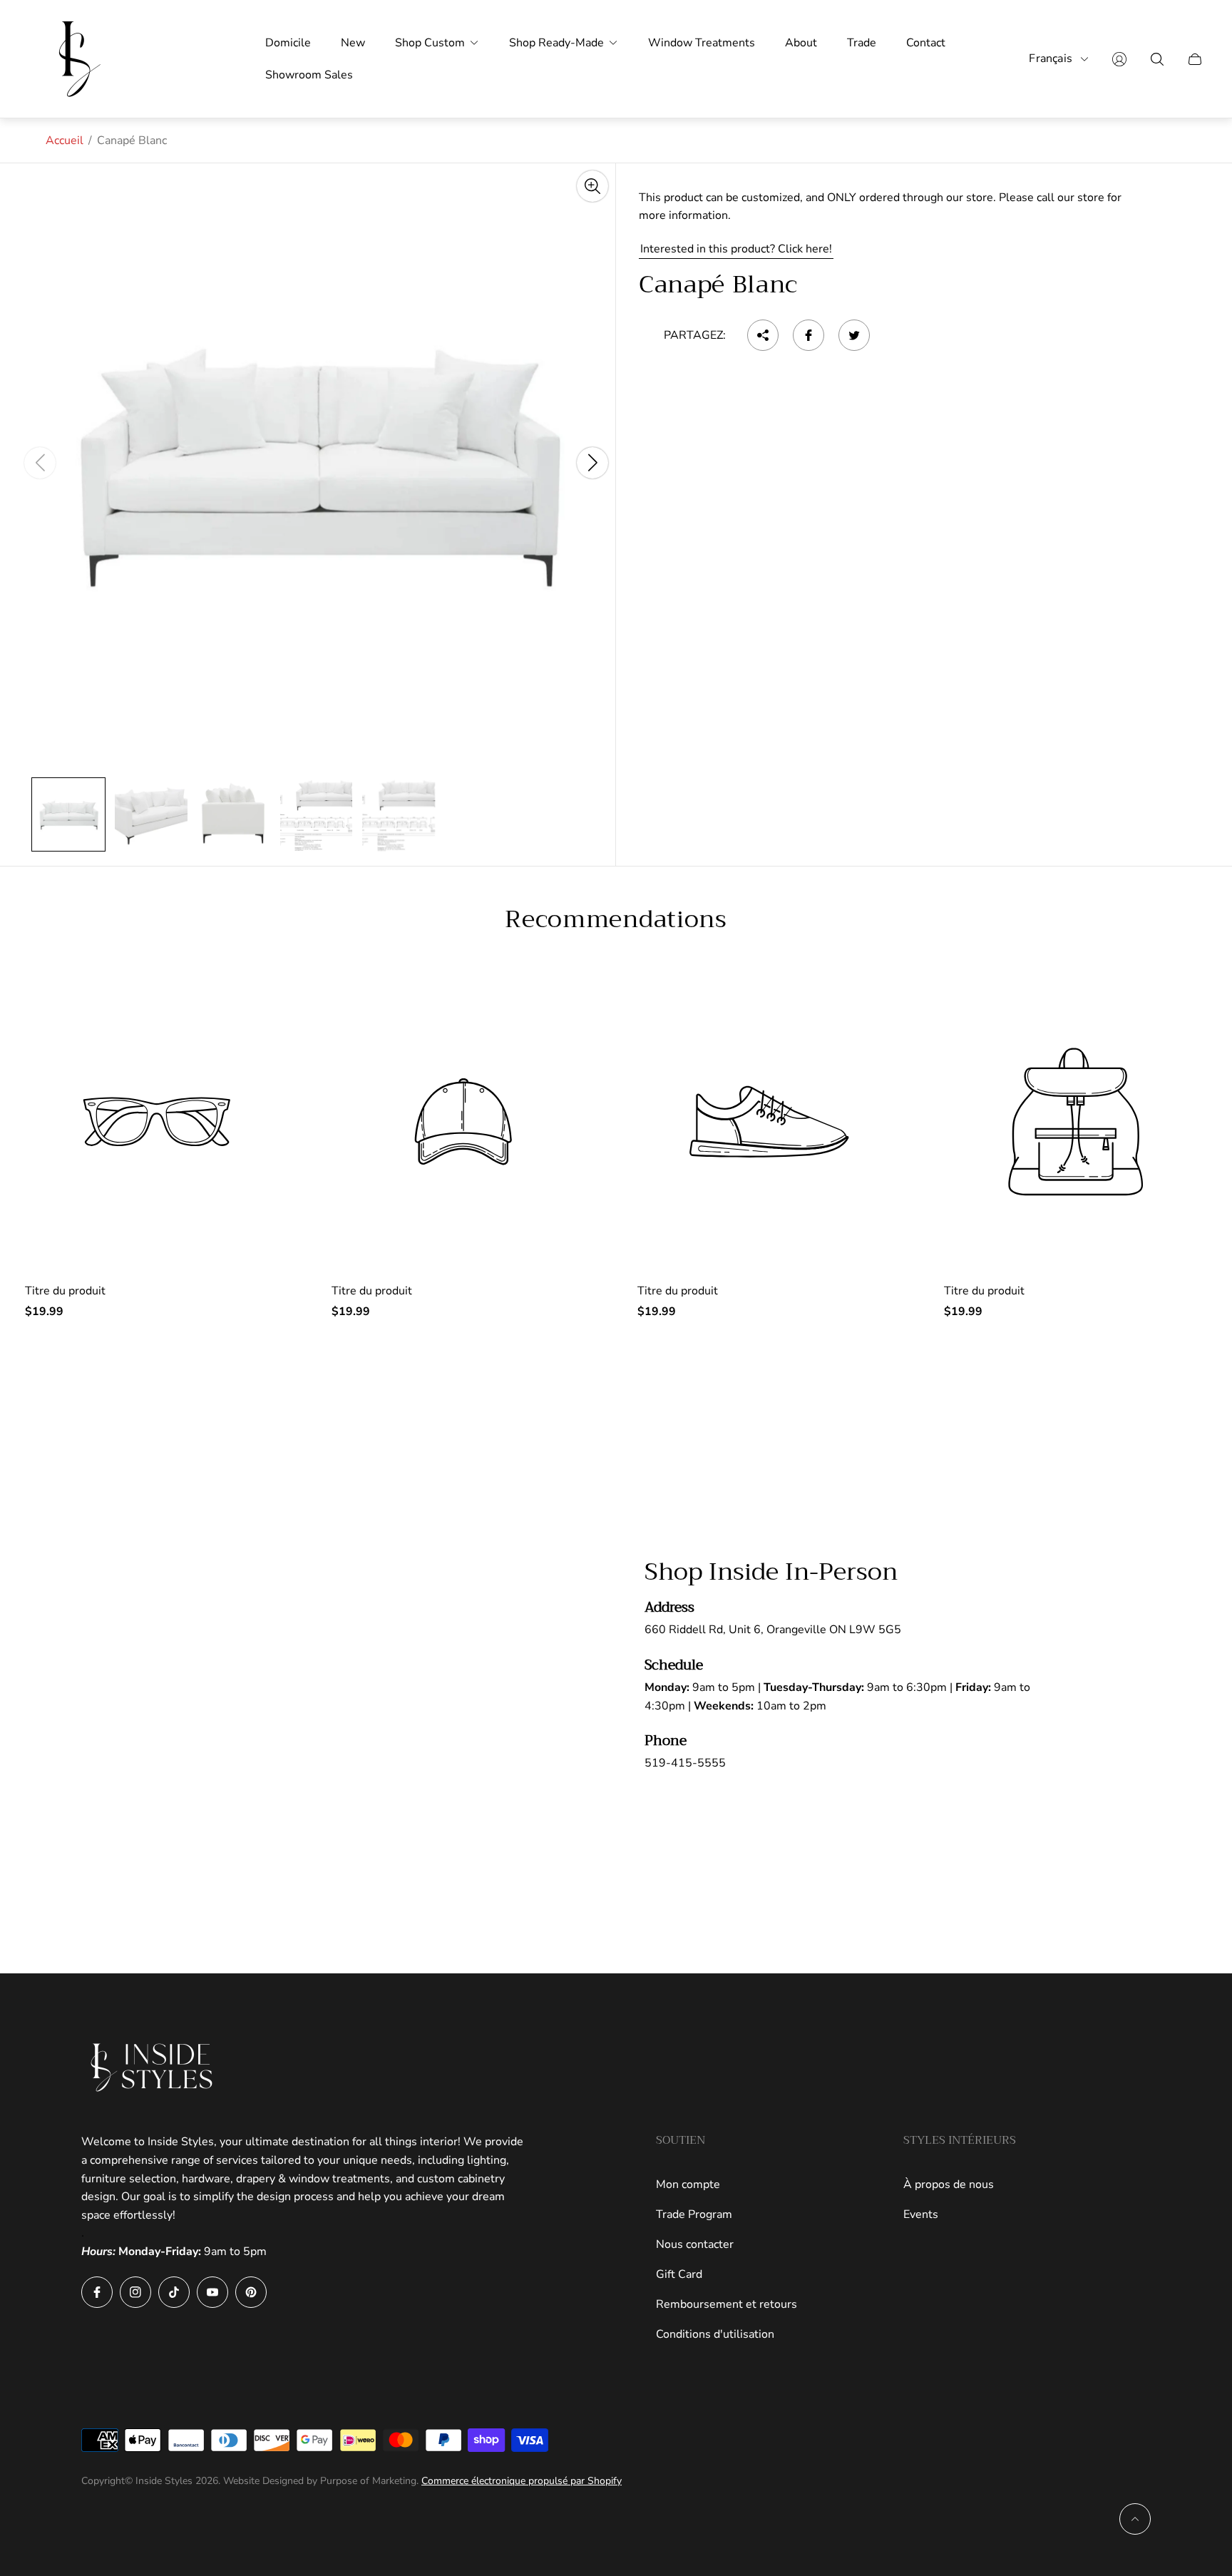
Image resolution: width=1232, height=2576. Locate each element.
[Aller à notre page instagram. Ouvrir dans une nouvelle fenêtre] (135, 2292)
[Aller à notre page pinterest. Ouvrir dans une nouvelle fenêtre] (251, 2292)
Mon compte (688, 2184)
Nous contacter (695, 2244)
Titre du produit (65, 1291)
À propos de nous (949, 2184)
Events (921, 2214)
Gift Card (679, 2274)
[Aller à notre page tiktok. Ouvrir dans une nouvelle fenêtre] (174, 2292)
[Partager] (763, 335)
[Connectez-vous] (1119, 59)
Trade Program (694, 2214)
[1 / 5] (68, 814)
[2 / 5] (151, 814)
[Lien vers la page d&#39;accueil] (153, 2068)
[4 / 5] (317, 814)
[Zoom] (592, 186)
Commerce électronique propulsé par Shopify (522, 2481)
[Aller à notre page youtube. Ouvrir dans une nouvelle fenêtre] (212, 2292)
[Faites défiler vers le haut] (1135, 2519)
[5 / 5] (399, 814)
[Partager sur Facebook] (808, 335)
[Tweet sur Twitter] (854, 335)
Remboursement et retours (727, 2304)
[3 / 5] (234, 814)
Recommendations (616, 919)
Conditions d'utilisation (715, 2334)
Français (1051, 59)
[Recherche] (1157, 59)
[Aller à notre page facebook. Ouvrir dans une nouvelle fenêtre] (97, 2292)
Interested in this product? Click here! (736, 249)
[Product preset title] (157, 1122)
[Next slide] (592, 463)
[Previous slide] (40, 463)
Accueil (65, 140)
